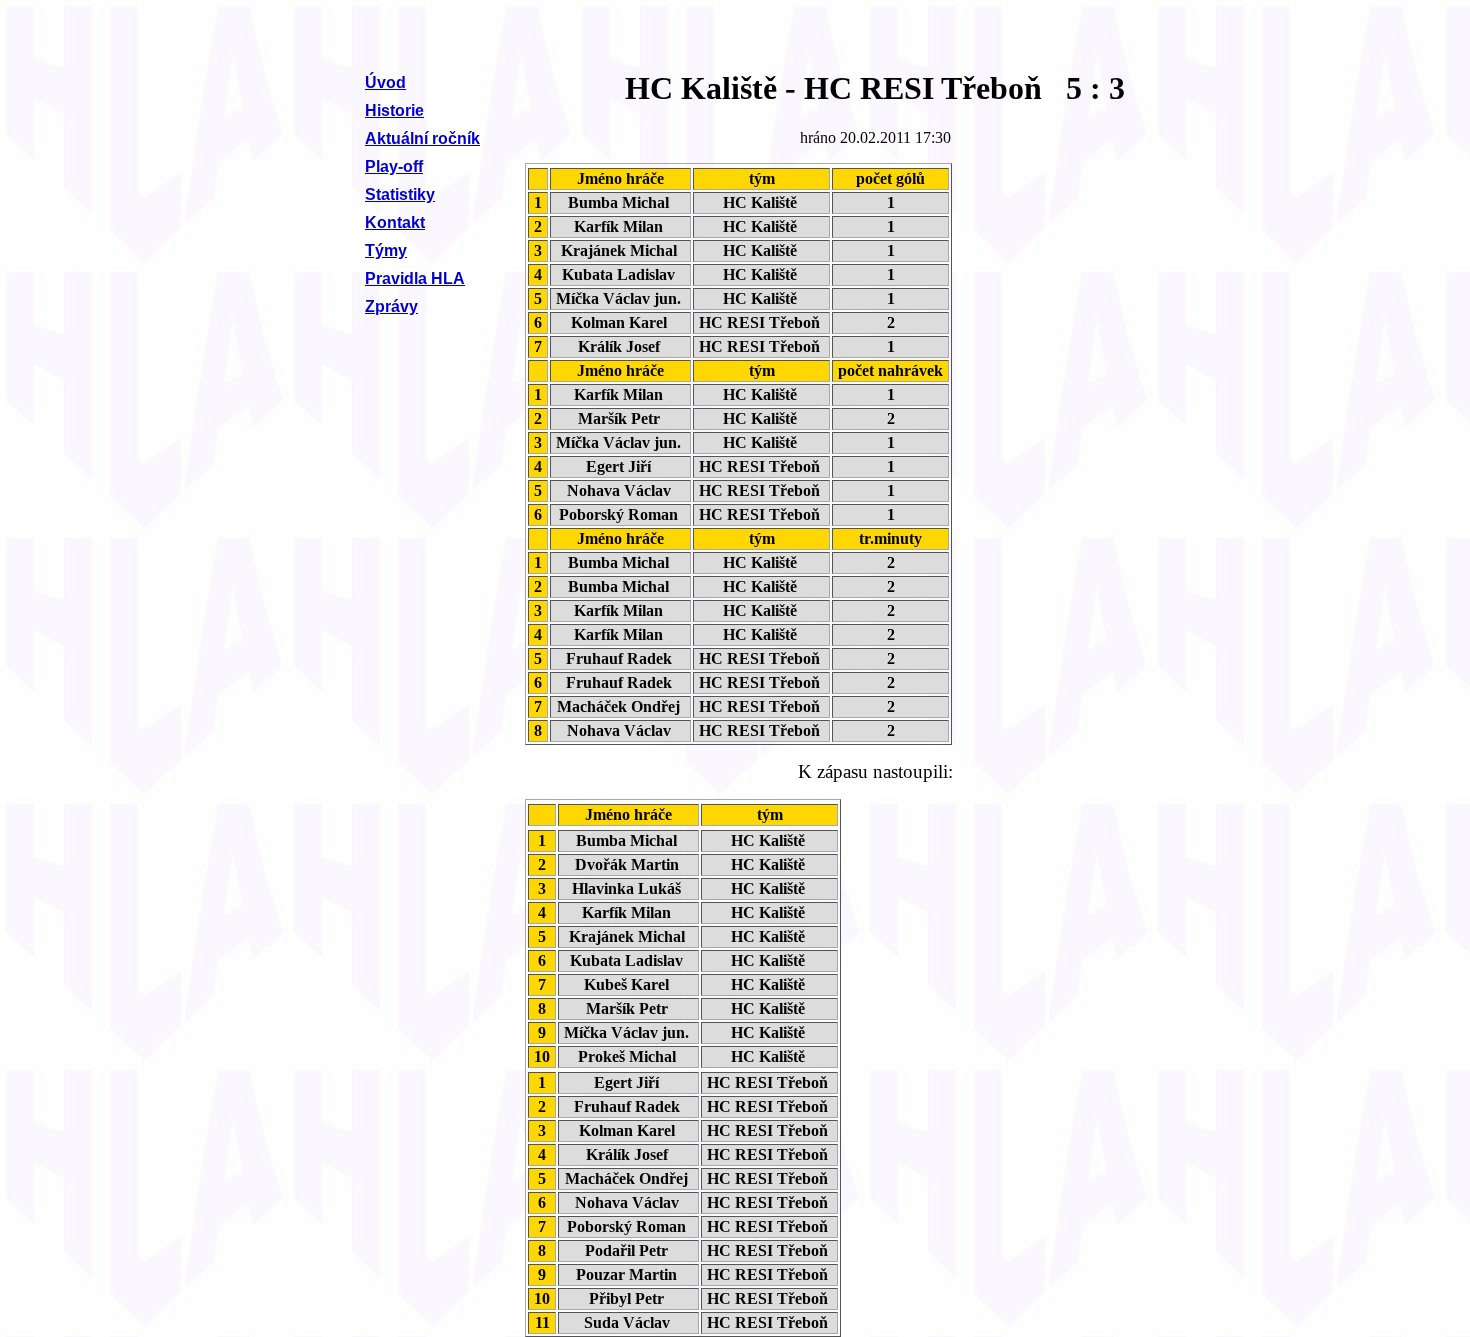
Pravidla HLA (415, 278)
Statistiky (400, 194)
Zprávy (391, 306)
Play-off (394, 166)
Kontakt (395, 222)
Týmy (386, 250)
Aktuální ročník (422, 138)
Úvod (385, 82)
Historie (394, 110)
